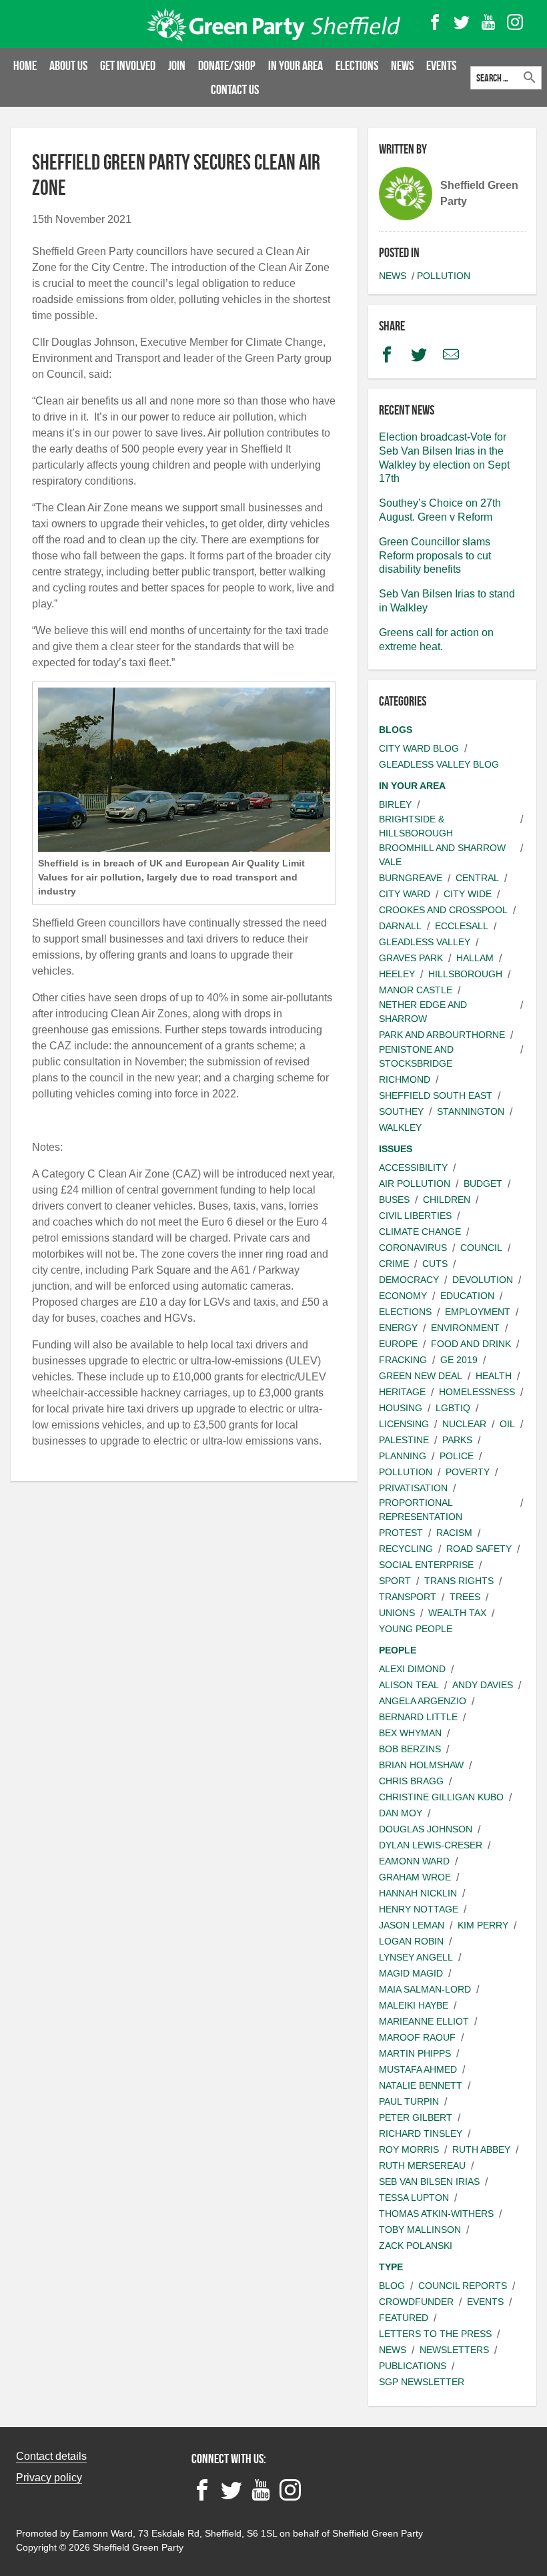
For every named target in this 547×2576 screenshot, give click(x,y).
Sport (395, 1581)
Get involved (128, 65)
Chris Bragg (411, 1781)
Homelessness (477, 1392)
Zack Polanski (416, 2246)
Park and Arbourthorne (442, 1035)
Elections (357, 65)
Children (447, 1200)
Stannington (471, 1111)
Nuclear (464, 1424)
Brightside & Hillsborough (416, 826)
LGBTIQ (453, 1408)
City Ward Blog (419, 748)
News (402, 65)
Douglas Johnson (426, 1829)
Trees (465, 1597)
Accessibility (413, 1168)
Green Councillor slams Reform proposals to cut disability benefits (435, 556)
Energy (398, 1328)
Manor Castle (416, 990)
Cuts (435, 1264)
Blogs (396, 730)
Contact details (51, 2456)
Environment (465, 1328)
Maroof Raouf (417, 2037)
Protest (401, 1533)
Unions (397, 1613)
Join (177, 65)
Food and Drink (471, 1344)
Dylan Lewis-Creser (431, 1845)
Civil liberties (415, 1216)
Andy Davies (483, 1685)
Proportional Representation (421, 1510)
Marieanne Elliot (424, 2021)
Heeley (397, 974)
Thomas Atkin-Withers (436, 2214)
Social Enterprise (426, 1565)
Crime (394, 1264)
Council (481, 1248)
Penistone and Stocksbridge (416, 1056)
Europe (398, 1344)
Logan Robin (411, 1941)
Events (441, 65)
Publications (413, 2366)
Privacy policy (49, 2478)
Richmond (405, 1079)
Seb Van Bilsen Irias (429, 2181)
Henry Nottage (419, 1909)
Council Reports (463, 2286)
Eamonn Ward (414, 1861)
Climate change (420, 1232)
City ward (405, 894)
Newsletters (454, 2350)
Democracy (409, 1280)
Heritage (402, 1392)
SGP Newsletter (422, 2382)
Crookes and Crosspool (443, 910)
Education (467, 1296)
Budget (483, 1184)
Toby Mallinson (420, 2230)
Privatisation (413, 1488)
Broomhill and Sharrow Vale (442, 855)
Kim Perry (483, 1925)
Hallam (475, 958)
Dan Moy (401, 1813)
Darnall (400, 926)
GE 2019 (459, 1360)
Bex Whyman (410, 1733)
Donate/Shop (227, 65)
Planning (403, 1456)
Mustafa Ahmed (418, 2069)
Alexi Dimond (412, 1669)
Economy (403, 1296)
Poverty (468, 1472)
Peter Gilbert (416, 2117)
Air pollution (415, 1184)
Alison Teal (409, 1685)
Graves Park (411, 958)
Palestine (404, 1440)
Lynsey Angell (416, 1957)
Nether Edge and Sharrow (423, 1012)
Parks (457, 1440)
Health (494, 1376)
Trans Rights (459, 1581)
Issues (396, 1149)
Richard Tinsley (421, 2133)
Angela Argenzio (423, 1701)
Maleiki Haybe (414, 2005)
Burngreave (411, 878)
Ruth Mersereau (422, 2165)
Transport (408, 1597)
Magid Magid (411, 1973)
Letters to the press (435, 2334)
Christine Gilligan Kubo (441, 1797)
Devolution (483, 1280)
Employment (478, 1312)
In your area (296, 65)
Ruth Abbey (481, 2149)
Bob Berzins (410, 1749)
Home (25, 65)
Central (477, 878)
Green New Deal (421, 1376)
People (398, 1650)
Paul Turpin (409, 2101)
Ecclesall (462, 926)
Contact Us (235, 89)
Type (391, 2267)
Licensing (404, 1424)
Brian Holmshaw (421, 1765)
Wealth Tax (457, 1613)
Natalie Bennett (421, 2085)
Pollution (444, 276)
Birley (395, 804)
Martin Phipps (415, 2053)
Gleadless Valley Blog (439, 764)
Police (457, 1456)
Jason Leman (412, 1925)
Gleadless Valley (425, 942)
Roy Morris (409, 2149)
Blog (392, 2286)
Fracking (403, 1360)
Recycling (406, 1549)
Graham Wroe (415, 1877)
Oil (507, 1424)
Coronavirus (413, 1248)
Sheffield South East (436, 1095)
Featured (404, 2318)
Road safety (479, 1549)
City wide (468, 894)
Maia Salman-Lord (425, 1989)
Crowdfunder (416, 2302)
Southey (401, 1111)
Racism (454, 1533)
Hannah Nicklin (418, 1893)
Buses (394, 1200)
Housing (401, 1408)
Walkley (400, 1127)
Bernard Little (418, 1717)
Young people (416, 1629)
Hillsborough (465, 974)
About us (68, 65)
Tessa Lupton (414, 2198)
